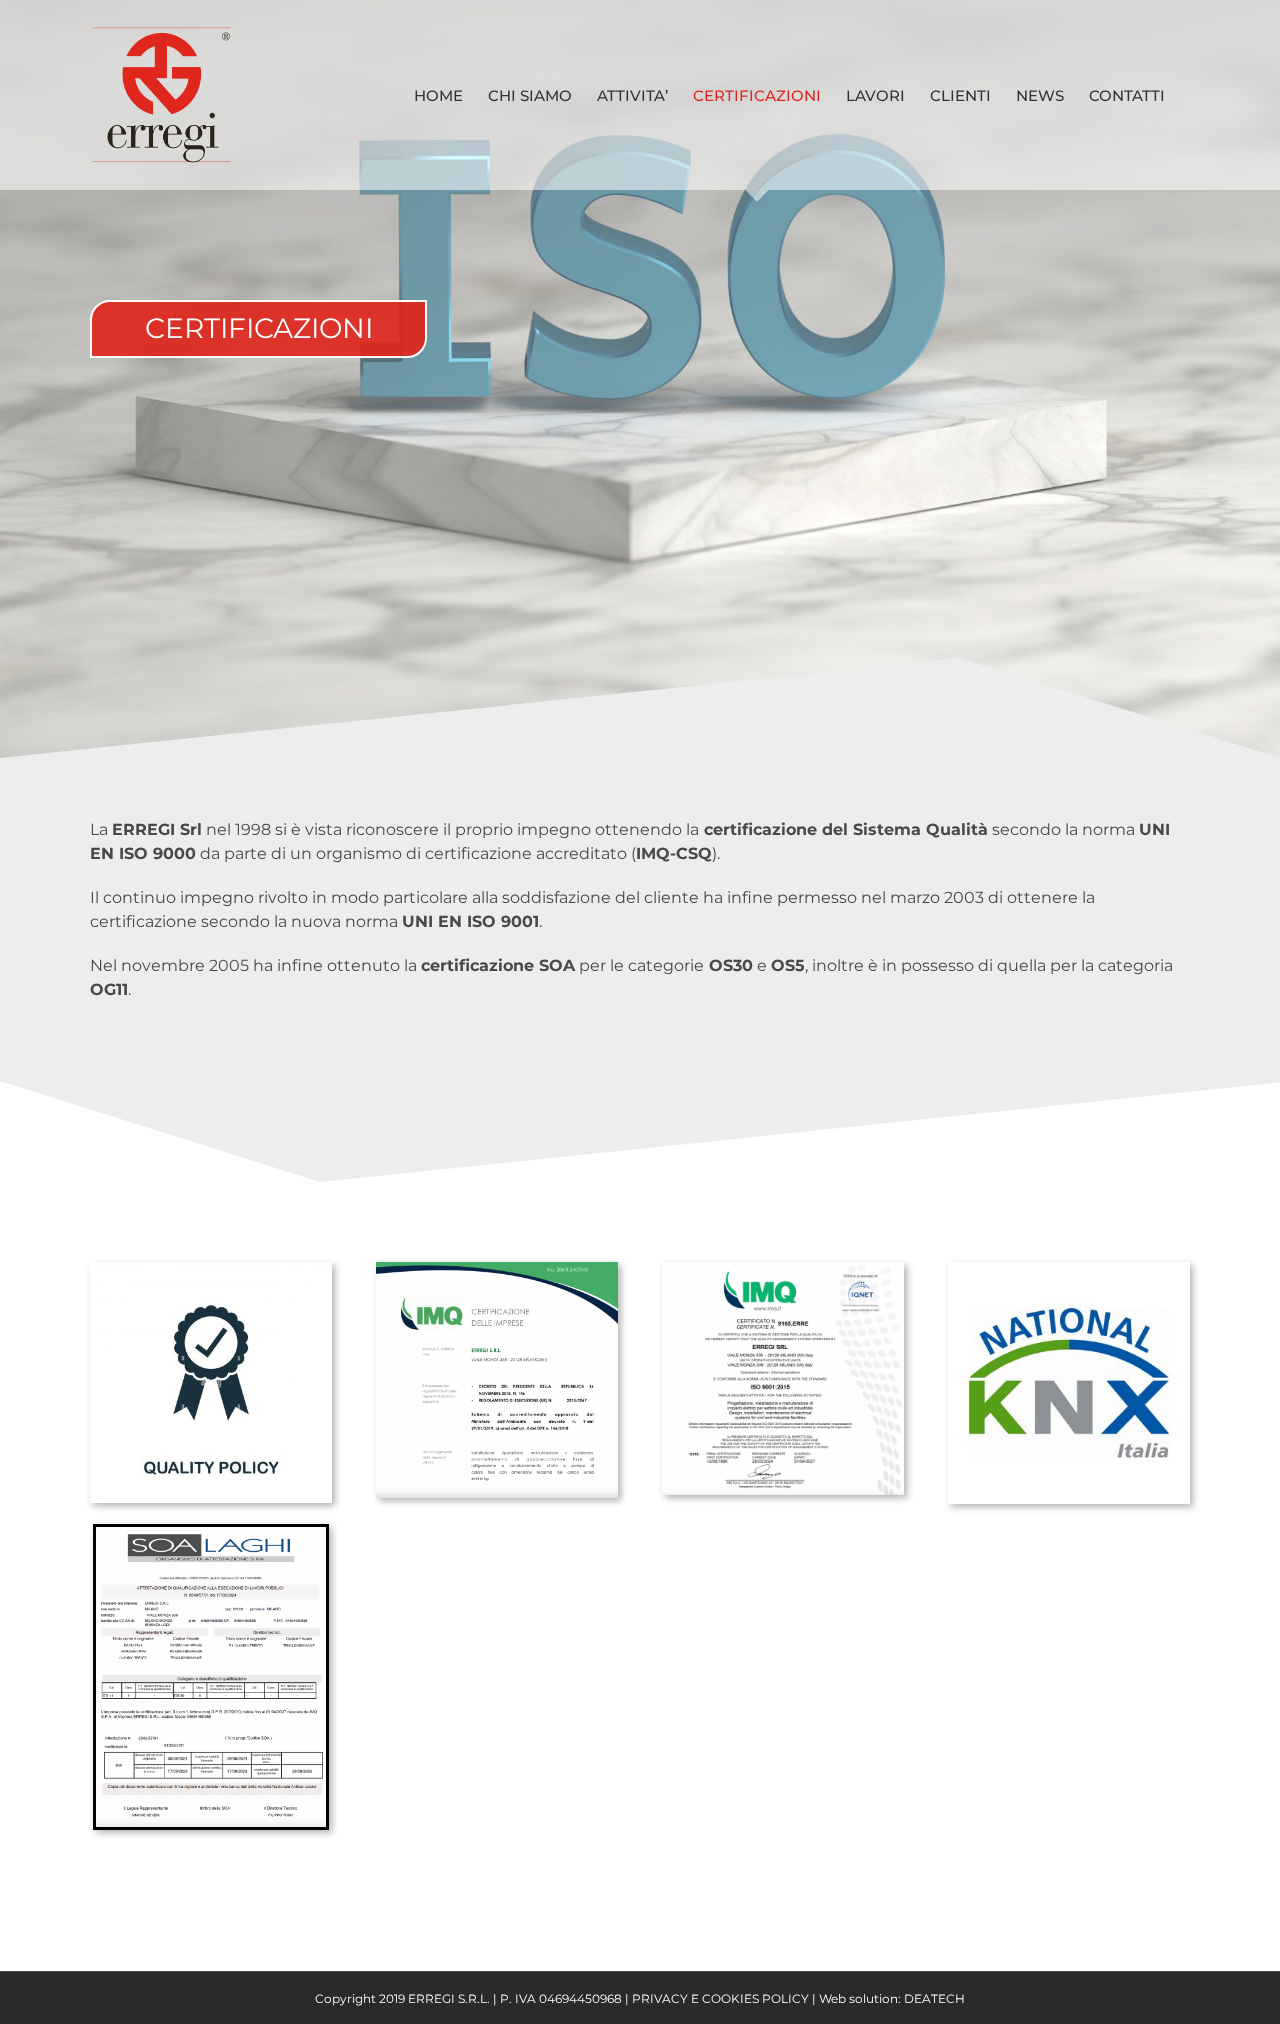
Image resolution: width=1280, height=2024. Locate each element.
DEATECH (934, 1998)
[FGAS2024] (497, 1273)
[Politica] (211, 1273)
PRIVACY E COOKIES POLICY (720, 1998)
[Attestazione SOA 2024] (211, 1538)
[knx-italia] (1069, 1273)
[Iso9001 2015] (783, 1273)
